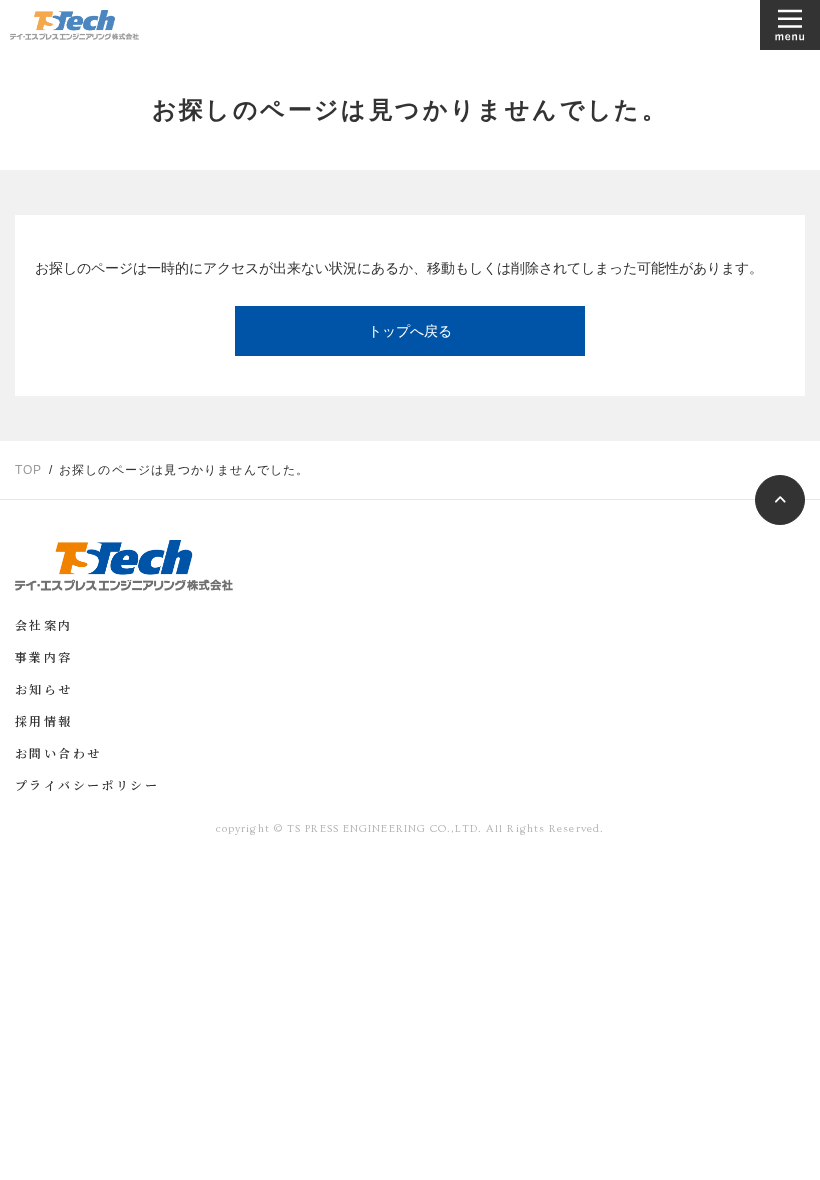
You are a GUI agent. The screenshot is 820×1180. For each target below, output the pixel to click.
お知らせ (44, 691)
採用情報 (44, 723)
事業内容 (44, 659)
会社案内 (44, 627)
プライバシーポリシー (87, 787)
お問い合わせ (58, 755)
